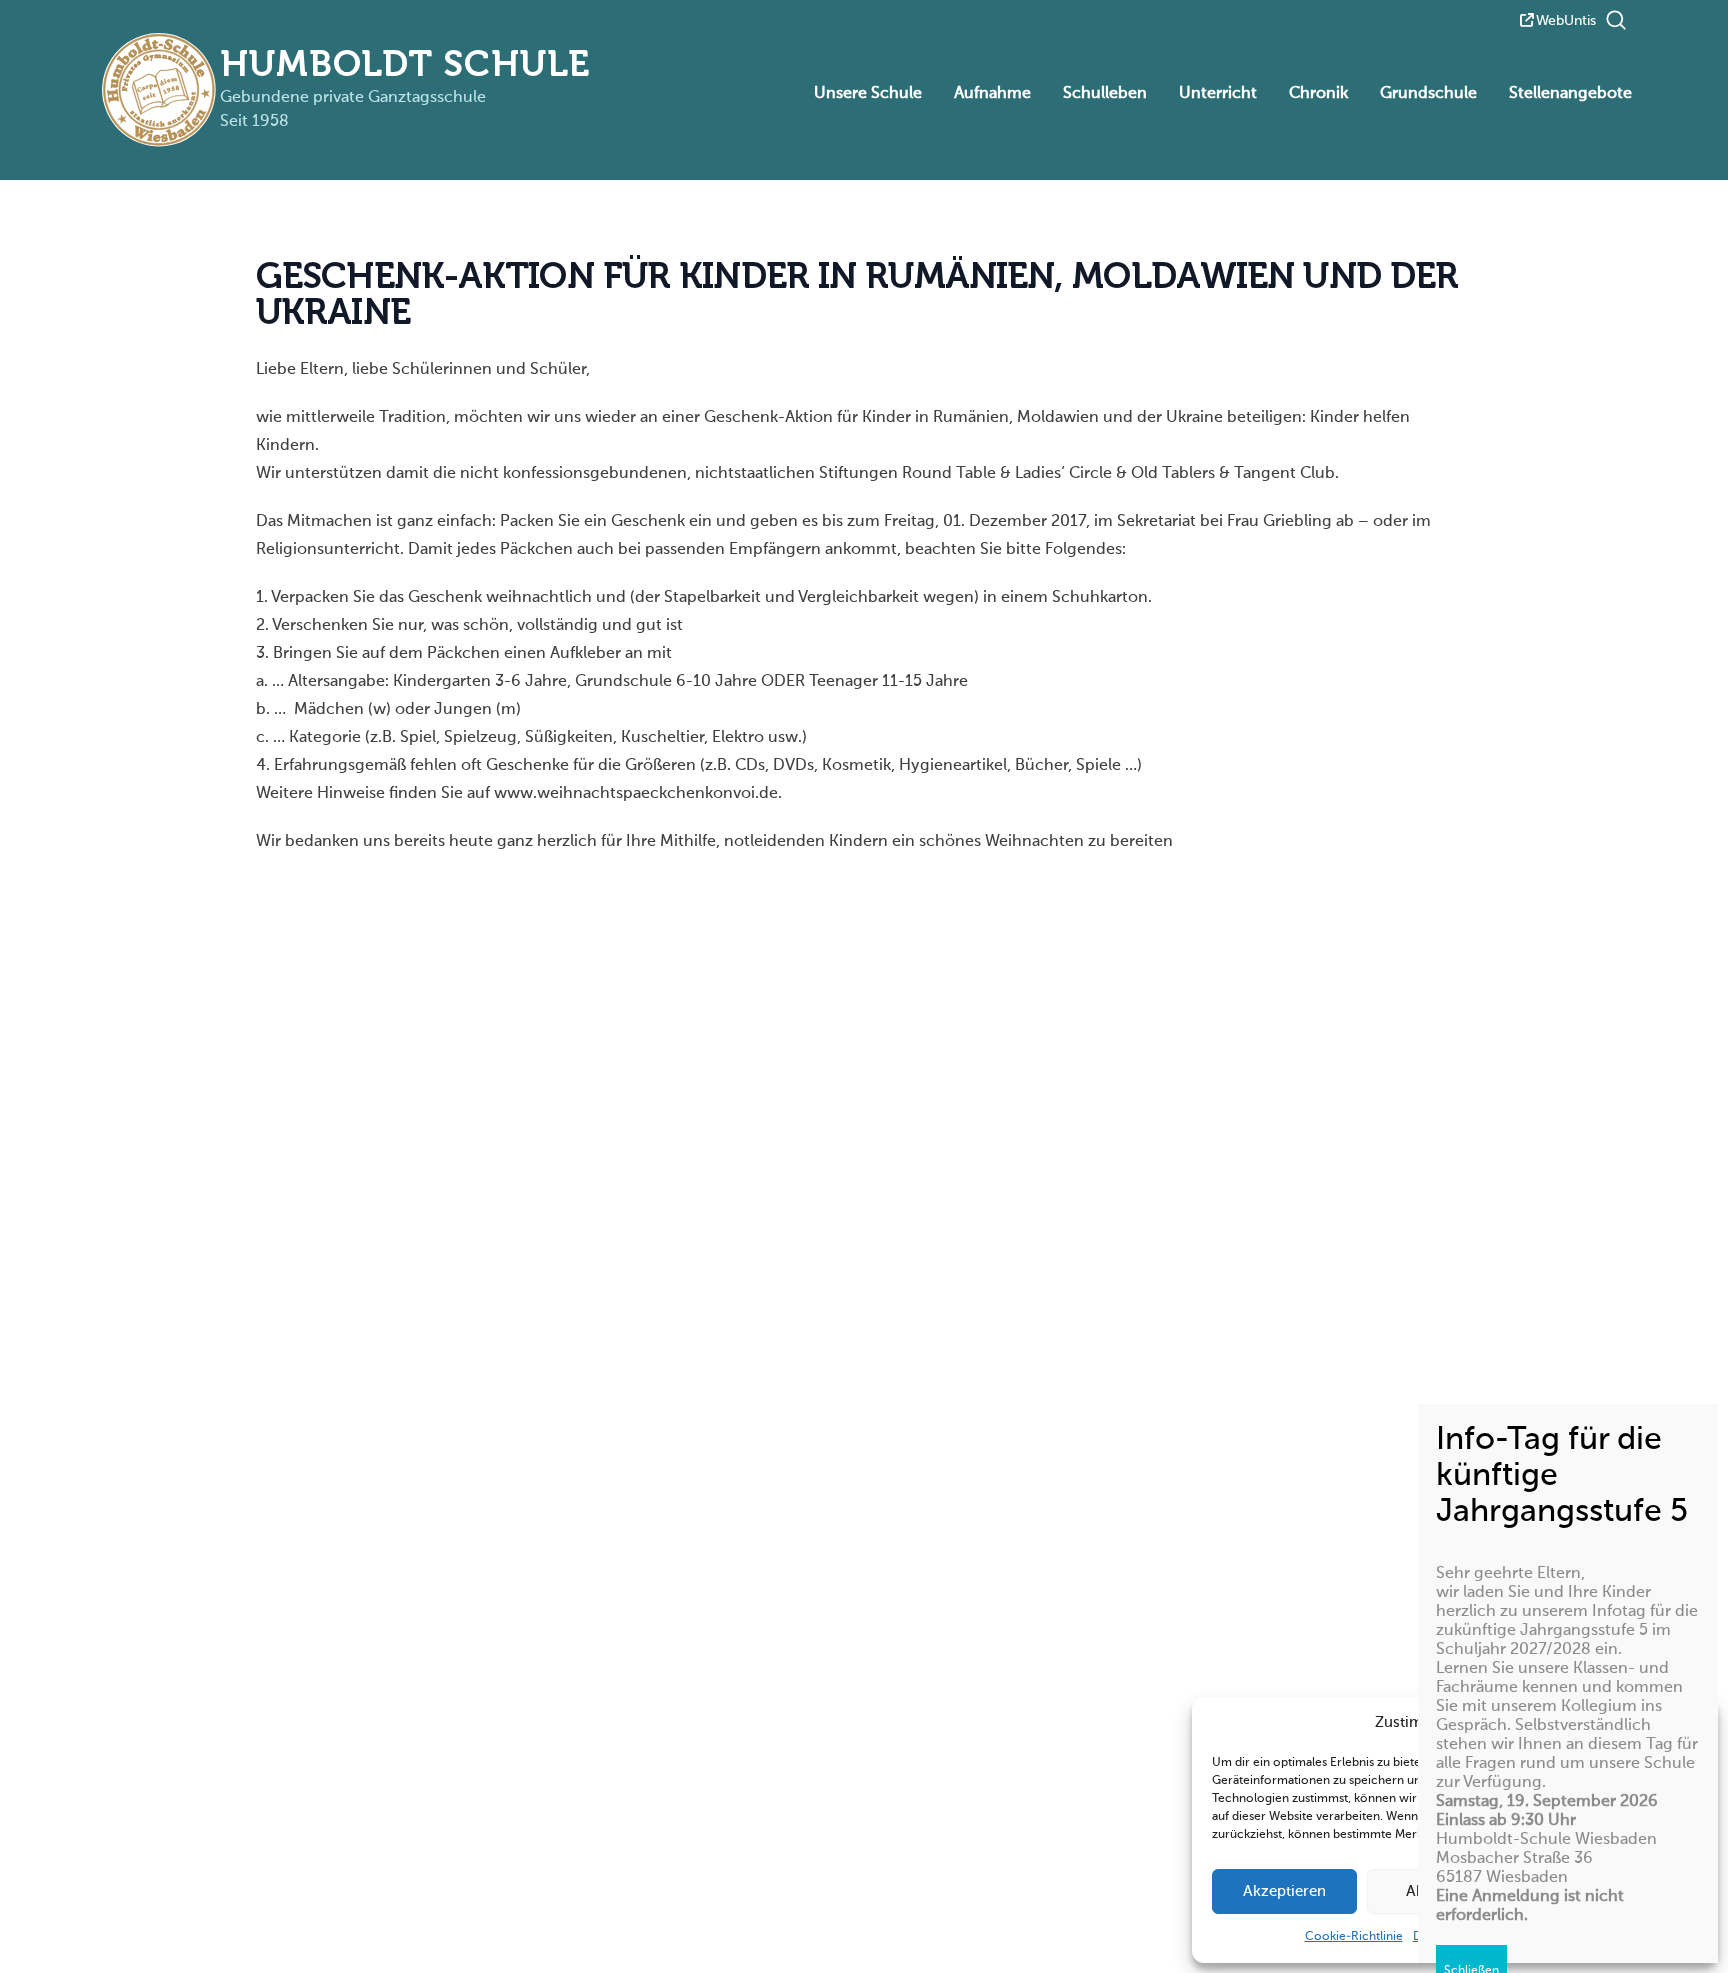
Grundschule (1428, 94)
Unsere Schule (868, 94)
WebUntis (1566, 21)
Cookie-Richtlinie (1354, 1937)
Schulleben (1105, 94)
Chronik (1318, 94)
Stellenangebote (1570, 94)
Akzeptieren (1284, 1891)
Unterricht (1218, 94)
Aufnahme (992, 94)
